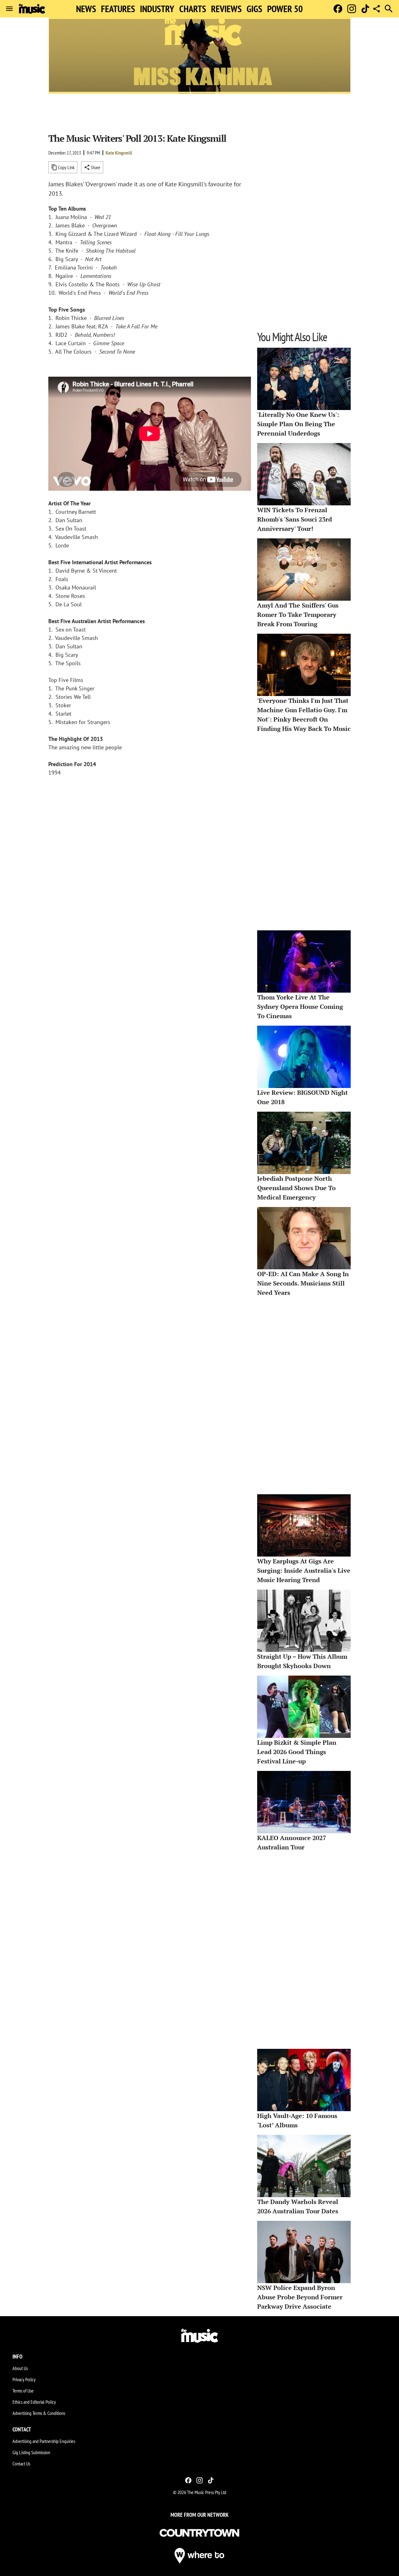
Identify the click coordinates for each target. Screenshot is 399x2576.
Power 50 (285, 9)
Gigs (254, 9)
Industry (157, 9)
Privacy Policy (24, 2379)
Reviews (226, 9)
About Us (20, 2368)
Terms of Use (23, 2391)
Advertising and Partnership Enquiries (44, 2441)
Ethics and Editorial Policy (34, 2402)
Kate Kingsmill (119, 153)
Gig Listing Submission (31, 2452)
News (86, 9)
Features (118, 9)
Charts (193, 9)
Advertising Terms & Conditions (39, 2413)
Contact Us (21, 2464)
